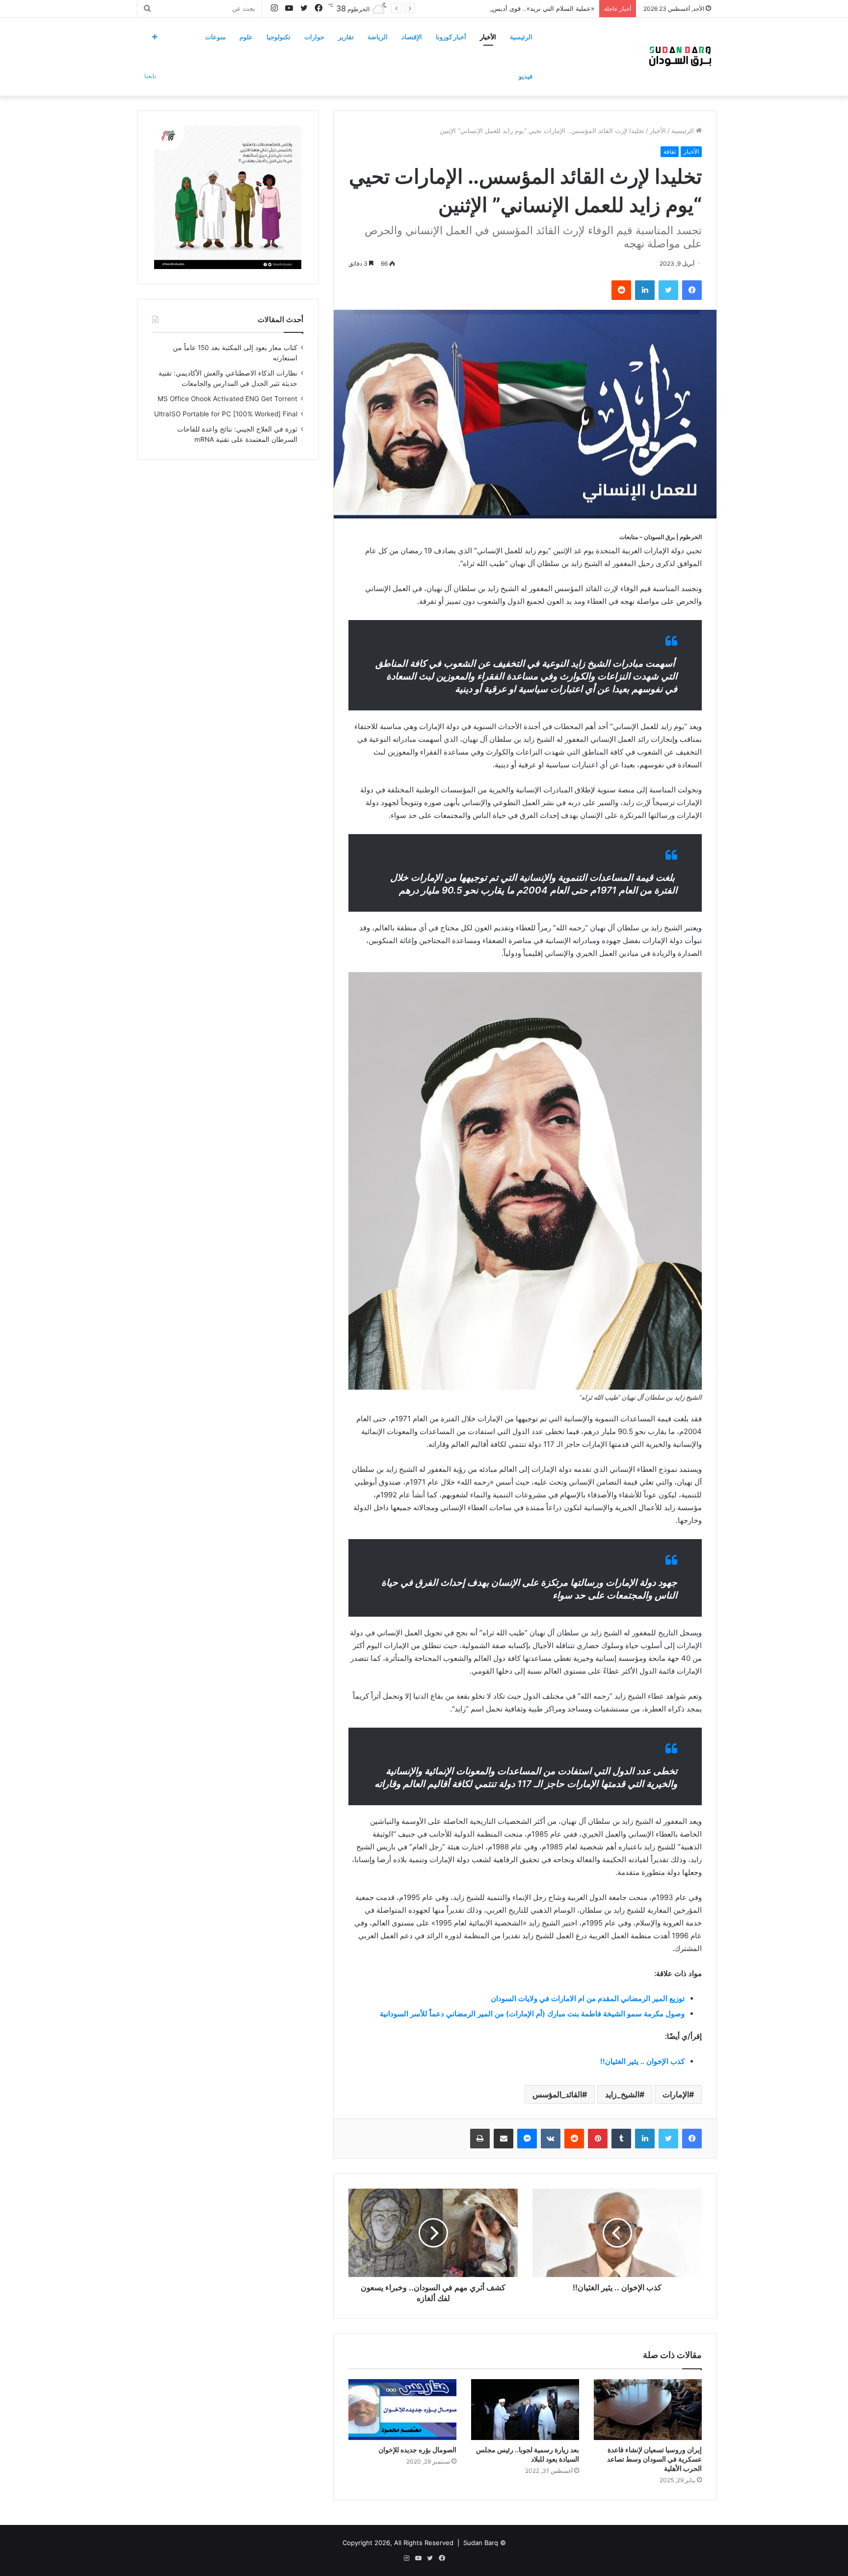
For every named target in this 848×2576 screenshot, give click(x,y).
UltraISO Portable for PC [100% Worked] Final (226, 414)
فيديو (526, 76)
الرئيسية (521, 37)
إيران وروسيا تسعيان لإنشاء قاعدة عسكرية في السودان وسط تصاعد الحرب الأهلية (654, 2459)
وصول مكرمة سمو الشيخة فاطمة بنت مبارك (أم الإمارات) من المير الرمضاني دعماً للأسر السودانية (532, 2014)
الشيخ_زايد (622, 2094)
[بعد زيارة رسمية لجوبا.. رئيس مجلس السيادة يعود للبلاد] (525, 2410)
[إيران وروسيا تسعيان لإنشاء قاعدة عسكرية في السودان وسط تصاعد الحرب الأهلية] (648, 2410)
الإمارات (676, 2094)
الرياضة (378, 37)
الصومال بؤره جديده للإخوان (417, 2450)
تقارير (346, 37)
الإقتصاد (412, 37)
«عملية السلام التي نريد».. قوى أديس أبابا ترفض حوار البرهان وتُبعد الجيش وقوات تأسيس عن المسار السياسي (443, 8)
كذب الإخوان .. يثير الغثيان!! (642, 2061)
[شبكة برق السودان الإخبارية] (680, 56)
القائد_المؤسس (557, 2094)
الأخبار (488, 37)
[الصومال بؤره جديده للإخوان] (402, 2410)
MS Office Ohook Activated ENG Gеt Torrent (227, 399)
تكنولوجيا (278, 37)
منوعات (215, 37)
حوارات (314, 37)
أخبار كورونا (451, 37)
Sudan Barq (481, 2543)
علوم (246, 37)
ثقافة (670, 151)
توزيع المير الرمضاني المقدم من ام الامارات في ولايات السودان (588, 1998)
